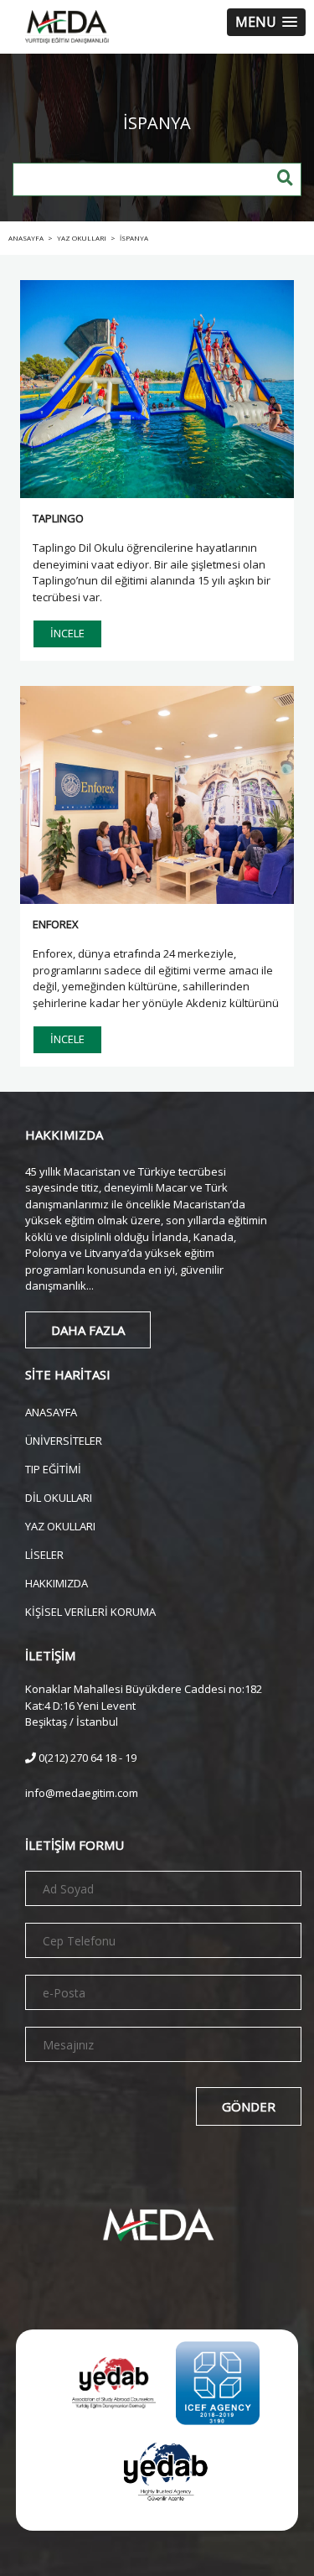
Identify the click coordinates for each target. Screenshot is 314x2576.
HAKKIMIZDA (57, 1582)
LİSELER (44, 1553)
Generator (33, 2541)
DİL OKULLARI (59, 1496)
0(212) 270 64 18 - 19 (86, 1758)
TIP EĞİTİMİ (53, 1468)
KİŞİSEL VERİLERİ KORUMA (90, 1610)
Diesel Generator (198, 2541)
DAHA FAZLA (88, 1330)
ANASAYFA (51, 1411)
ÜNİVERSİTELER (64, 1439)
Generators (105, 2541)
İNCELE (67, 633)
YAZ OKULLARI (60, 1525)
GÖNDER (249, 2106)
